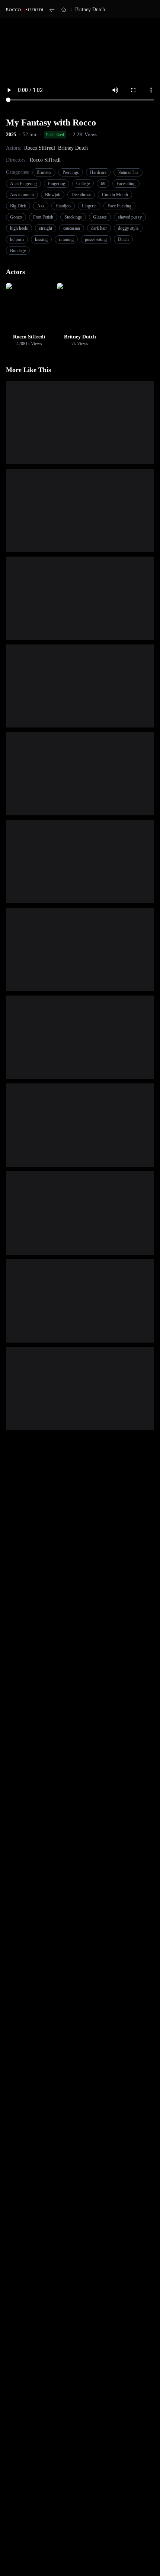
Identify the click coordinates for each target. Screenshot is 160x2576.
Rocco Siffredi (40, 148)
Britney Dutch (90, 9)
